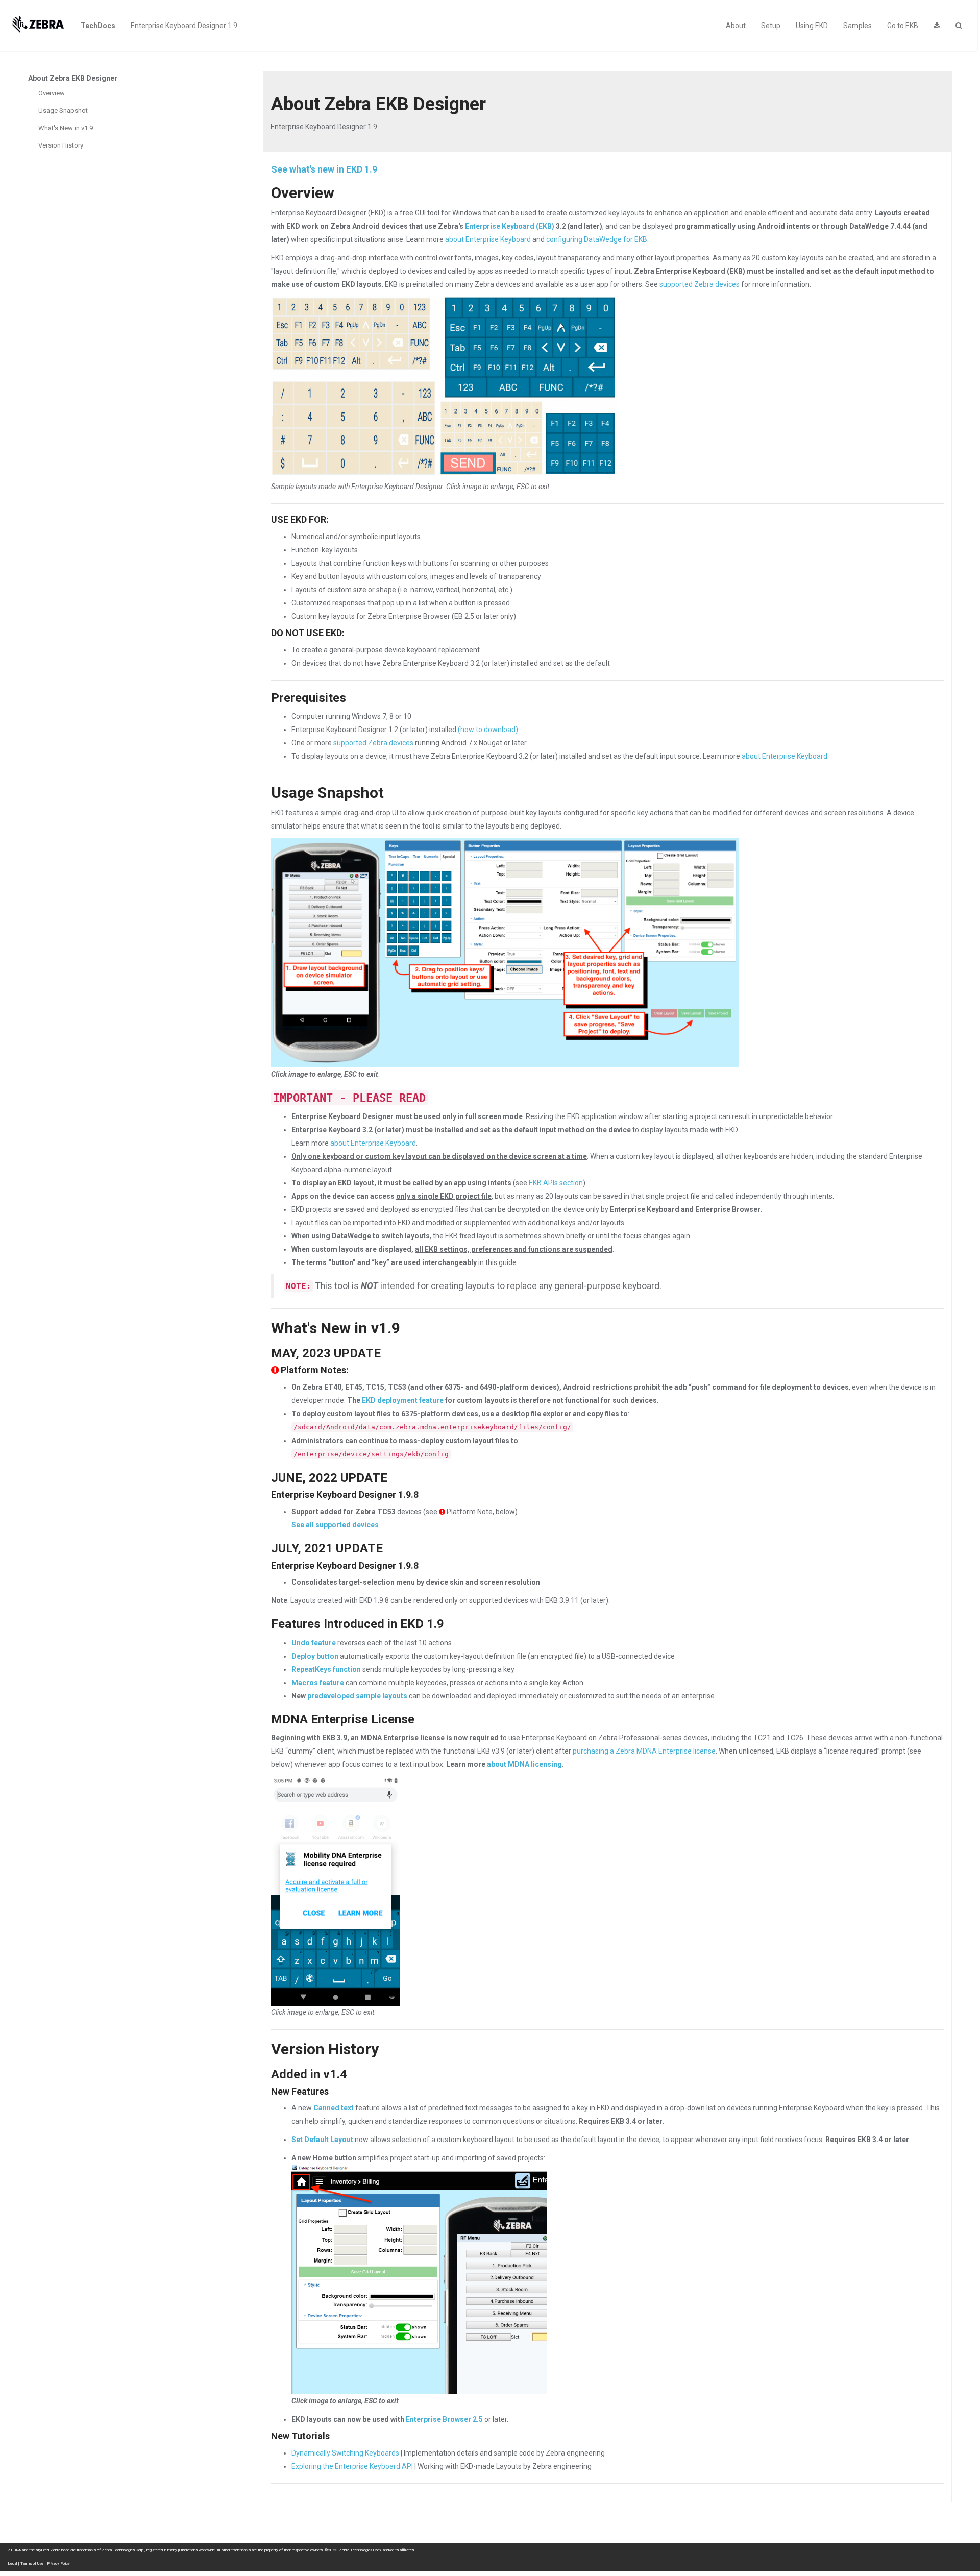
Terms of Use (32, 2563)
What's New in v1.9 (66, 128)
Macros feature (318, 1683)
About (736, 26)
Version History (61, 145)
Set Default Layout (322, 2140)
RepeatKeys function (326, 1669)
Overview (52, 93)
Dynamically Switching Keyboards (345, 2453)
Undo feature (314, 1643)
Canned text (334, 2108)
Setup (771, 26)
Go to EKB (903, 26)
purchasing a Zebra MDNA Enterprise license (644, 1751)
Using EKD (812, 26)
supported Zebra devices (700, 284)
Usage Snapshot (63, 111)
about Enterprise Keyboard (488, 239)
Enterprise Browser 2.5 (444, 2419)
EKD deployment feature (403, 1400)
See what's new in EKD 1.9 (324, 169)
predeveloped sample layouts (357, 1696)
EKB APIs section (556, 1183)
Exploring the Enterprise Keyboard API (352, 2466)
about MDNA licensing (524, 1764)
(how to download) (488, 730)
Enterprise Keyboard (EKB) (510, 226)
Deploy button (315, 1656)
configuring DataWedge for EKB (597, 239)
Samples (857, 26)
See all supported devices (335, 1525)
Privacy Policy (58, 2563)
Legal (12, 2563)
